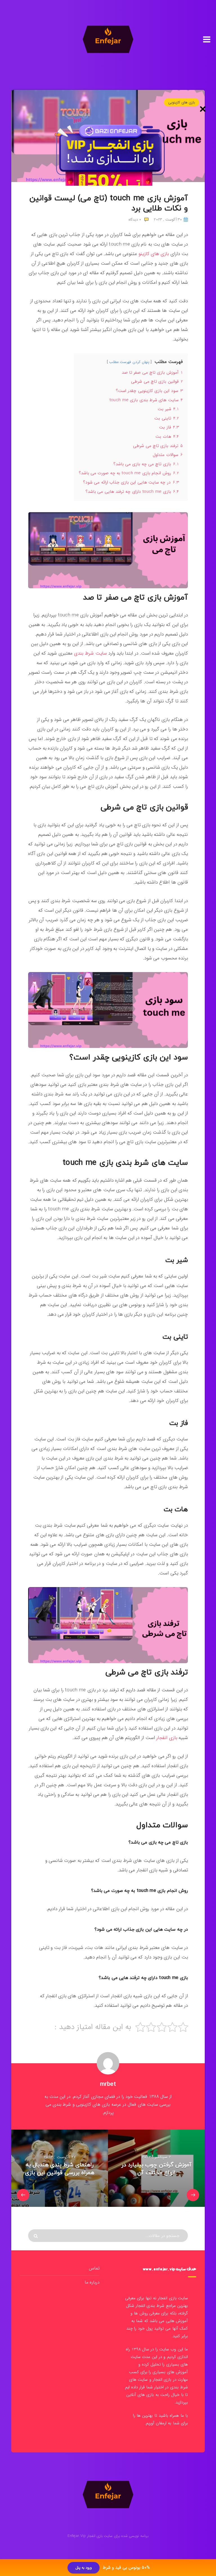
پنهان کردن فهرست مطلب (129, 362)
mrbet (108, 2084)
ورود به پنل (84, 2568)
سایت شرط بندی (90, 653)
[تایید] (36, 2236)
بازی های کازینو (154, 254)
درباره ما (92, 2282)
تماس (94, 2268)
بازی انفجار (167, 1738)
